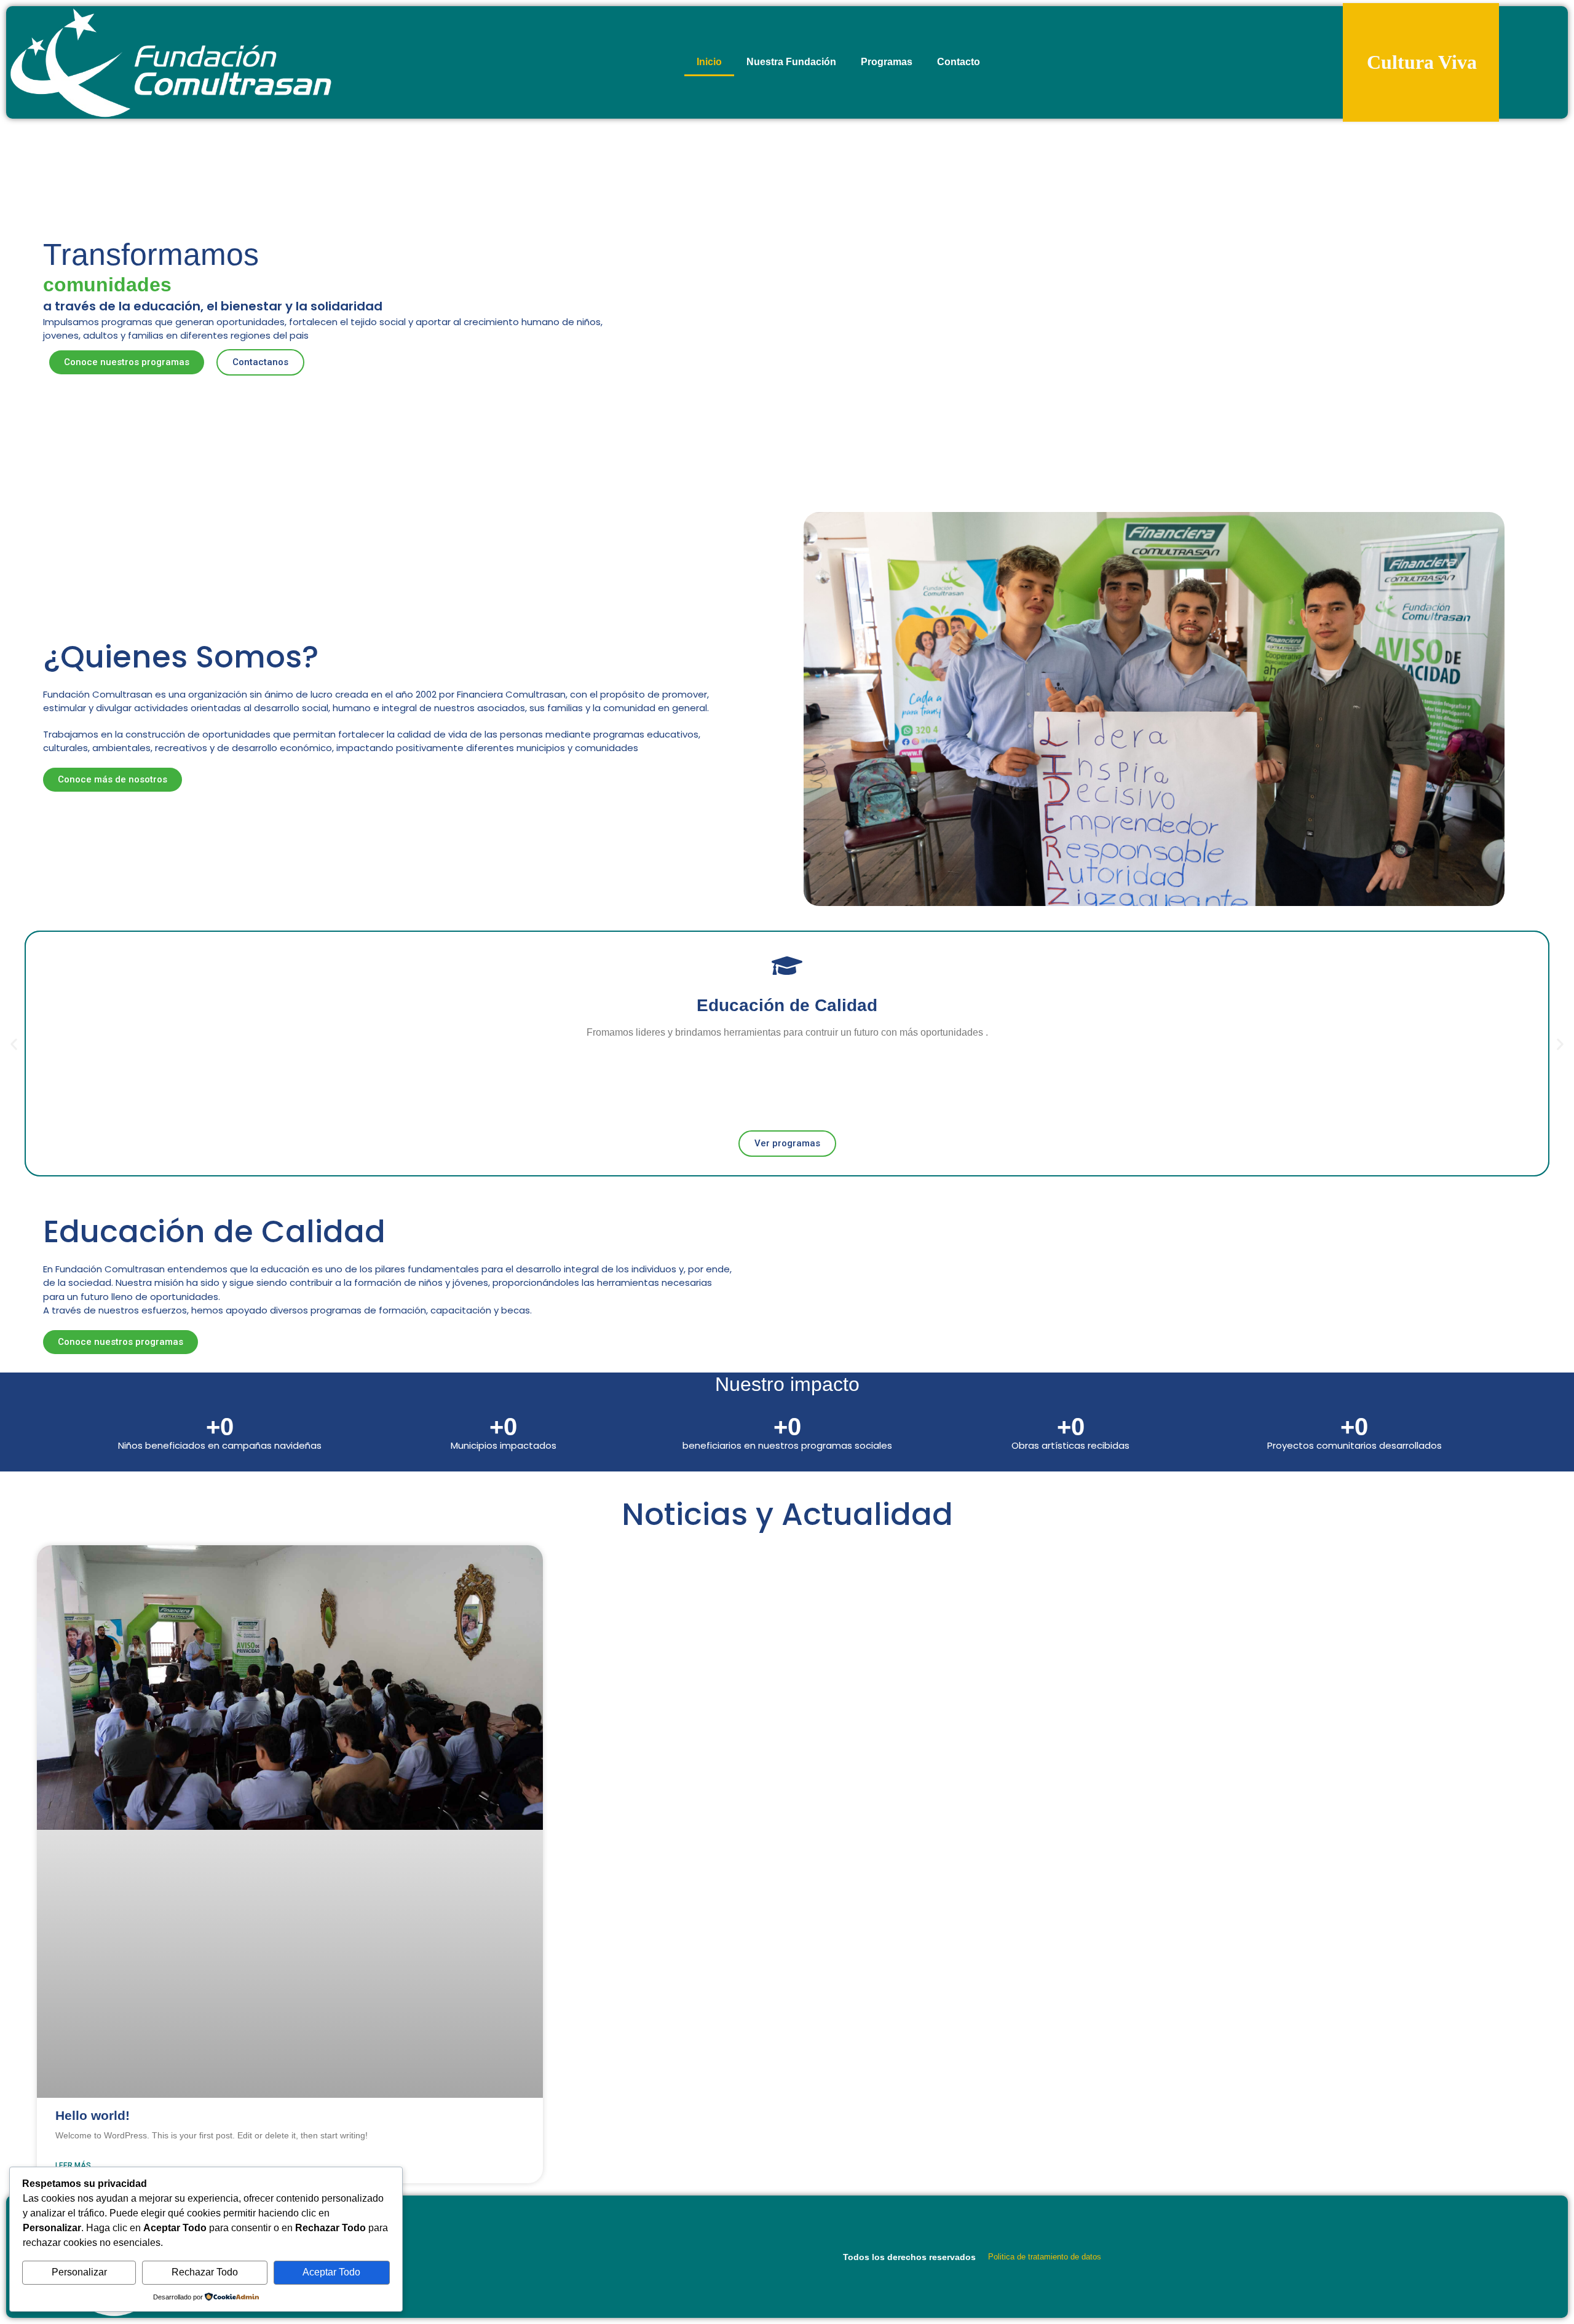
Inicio (709, 62)
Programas (887, 62)
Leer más (73, 2165)
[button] (14, 1044)
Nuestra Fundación (791, 62)
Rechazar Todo (205, 2272)
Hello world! (93, 2115)
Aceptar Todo (331, 2272)
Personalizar (79, 2272)
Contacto (959, 62)
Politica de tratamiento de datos (1045, 2257)
